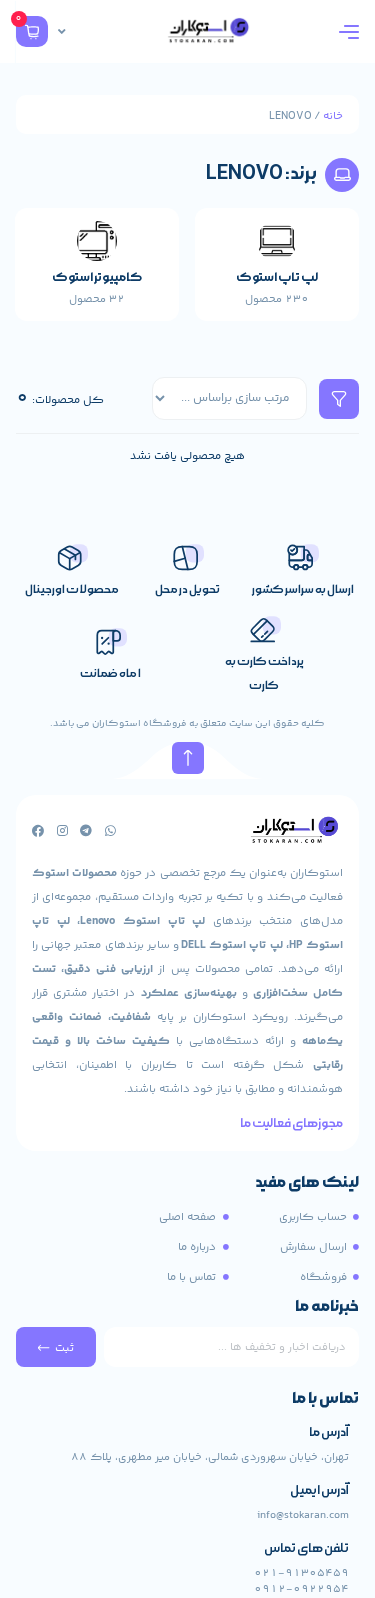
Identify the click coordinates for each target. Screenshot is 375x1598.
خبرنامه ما (327, 1308)
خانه (333, 116)
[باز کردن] (62, 32)
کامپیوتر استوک (97, 277)
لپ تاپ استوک (277, 277)
